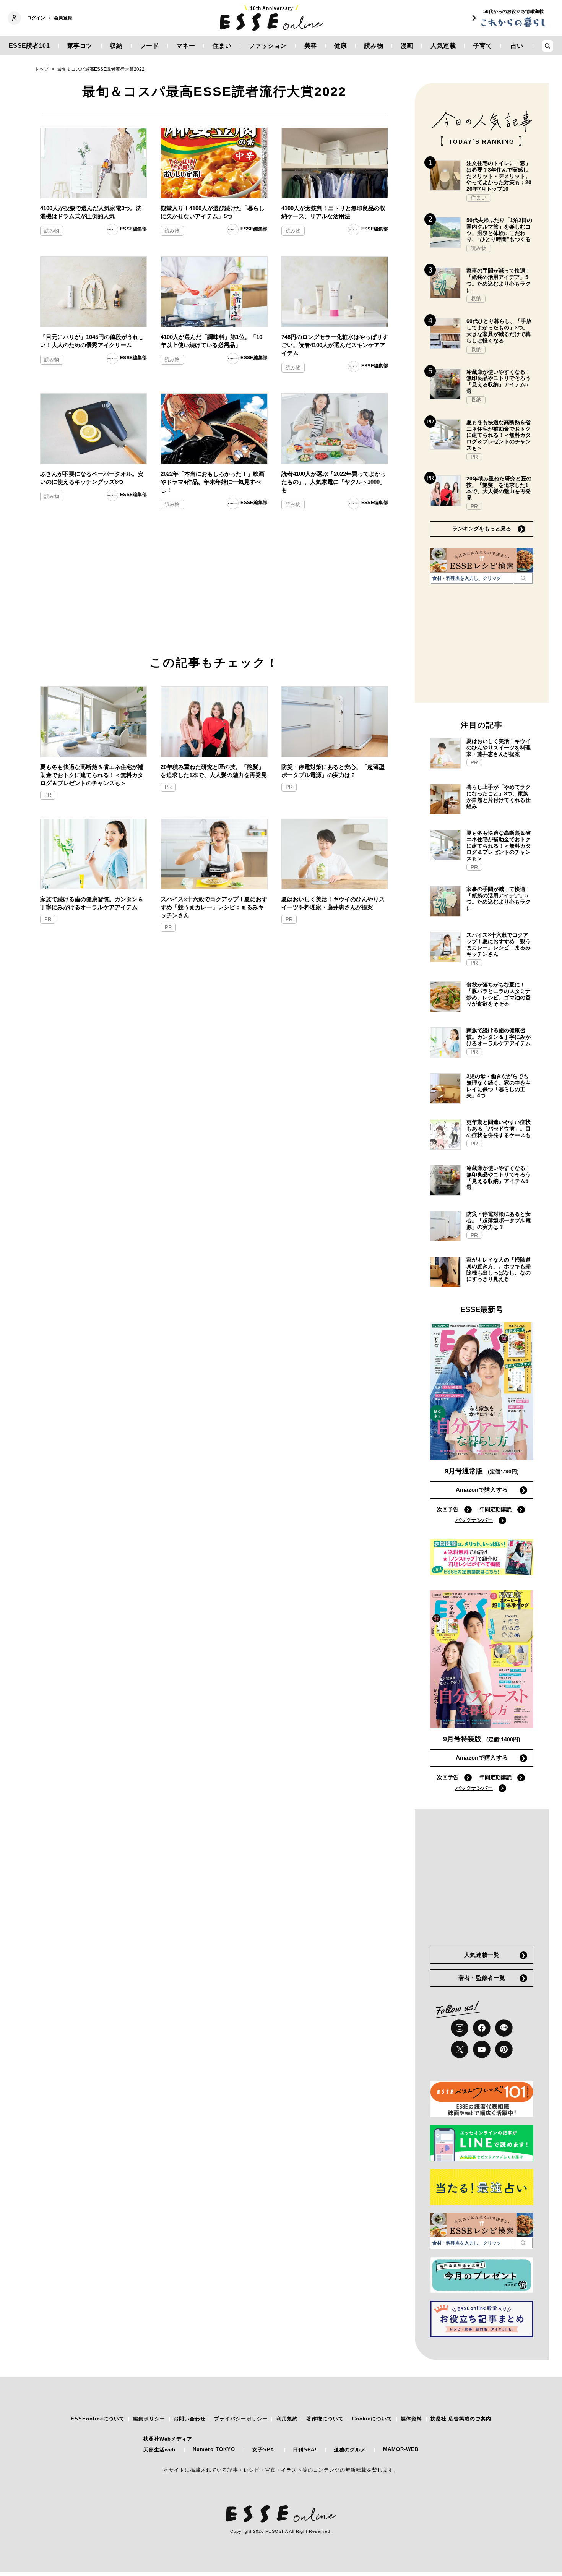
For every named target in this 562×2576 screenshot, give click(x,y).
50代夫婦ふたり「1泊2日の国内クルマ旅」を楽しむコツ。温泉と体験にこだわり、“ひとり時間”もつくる (499, 230)
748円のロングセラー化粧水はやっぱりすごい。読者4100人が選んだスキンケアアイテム (335, 345)
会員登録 (63, 18)
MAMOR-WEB (401, 2449)
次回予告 (448, 1509)
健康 (340, 46)
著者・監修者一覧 (482, 1978)
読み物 (374, 46)
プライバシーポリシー (241, 2419)
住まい (222, 46)
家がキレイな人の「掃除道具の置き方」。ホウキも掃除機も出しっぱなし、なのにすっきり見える (499, 1269)
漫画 (407, 46)
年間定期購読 (495, 1509)
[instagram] (460, 2028)
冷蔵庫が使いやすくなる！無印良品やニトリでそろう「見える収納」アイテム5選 (499, 381)
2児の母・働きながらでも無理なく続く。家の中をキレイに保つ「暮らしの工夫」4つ (499, 1086)
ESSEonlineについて (98, 2419)
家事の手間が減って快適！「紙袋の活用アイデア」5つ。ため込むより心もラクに (499, 280)
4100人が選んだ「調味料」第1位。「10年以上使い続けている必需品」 (211, 341)
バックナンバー (474, 1520)
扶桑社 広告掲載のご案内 (461, 2419)
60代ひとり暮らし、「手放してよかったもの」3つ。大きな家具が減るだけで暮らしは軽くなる (499, 331)
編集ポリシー (149, 2419)
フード (149, 46)
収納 (116, 46)
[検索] (523, 578)
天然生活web (159, 2450)
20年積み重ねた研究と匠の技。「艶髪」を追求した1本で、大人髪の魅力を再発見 (214, 771)
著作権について (325, 2419)
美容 (311, 46)
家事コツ (80, 46)
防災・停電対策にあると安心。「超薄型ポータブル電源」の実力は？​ (333, 771)
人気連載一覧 (482, 1955)
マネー (186, 46)
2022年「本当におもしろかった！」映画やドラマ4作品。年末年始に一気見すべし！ (213, 482)
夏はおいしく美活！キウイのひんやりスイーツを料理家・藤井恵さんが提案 (333, 903)
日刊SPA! (305, 2450)
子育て (483, 46)
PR (48, 795)
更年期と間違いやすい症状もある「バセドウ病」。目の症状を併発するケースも (499, 1129)
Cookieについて (372, 2419)
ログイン (36, 18)
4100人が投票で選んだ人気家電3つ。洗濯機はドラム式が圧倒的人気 (91, 212)
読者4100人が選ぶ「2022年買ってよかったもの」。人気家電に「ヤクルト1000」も (334, 482)
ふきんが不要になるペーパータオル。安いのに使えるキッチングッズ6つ (92, 478)
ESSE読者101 (29, 46)
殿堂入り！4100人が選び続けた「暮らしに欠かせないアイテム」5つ (213, 212)
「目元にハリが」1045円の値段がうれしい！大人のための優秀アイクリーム (92, 341)
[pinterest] (504, 2049)
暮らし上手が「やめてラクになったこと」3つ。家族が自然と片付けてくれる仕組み (499, 796)
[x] (460, 2049)
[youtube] (482, 2049)
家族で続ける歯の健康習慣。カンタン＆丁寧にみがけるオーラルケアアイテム (92, 903)
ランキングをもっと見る (482, 529)
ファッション (268, 46)
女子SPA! (264, 2450)
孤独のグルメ (350, 2450)
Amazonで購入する (482, 1490)
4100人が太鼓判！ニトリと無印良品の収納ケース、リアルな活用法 (333, 212)
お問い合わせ (190, 2419)
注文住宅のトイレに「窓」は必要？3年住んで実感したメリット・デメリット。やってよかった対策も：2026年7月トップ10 (499, 176)
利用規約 (287, 2419)
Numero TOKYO (214, 2449)
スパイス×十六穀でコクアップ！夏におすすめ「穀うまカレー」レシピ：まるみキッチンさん (214, 907)
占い (517, 46)
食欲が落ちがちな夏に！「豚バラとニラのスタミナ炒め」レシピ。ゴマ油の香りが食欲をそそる (499, 994)
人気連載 (443, 46)
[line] (504, 2028)
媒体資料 (411, 2419)
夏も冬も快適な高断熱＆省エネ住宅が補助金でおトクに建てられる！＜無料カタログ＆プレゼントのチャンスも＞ (92, 775)
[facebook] (482, 2028)
